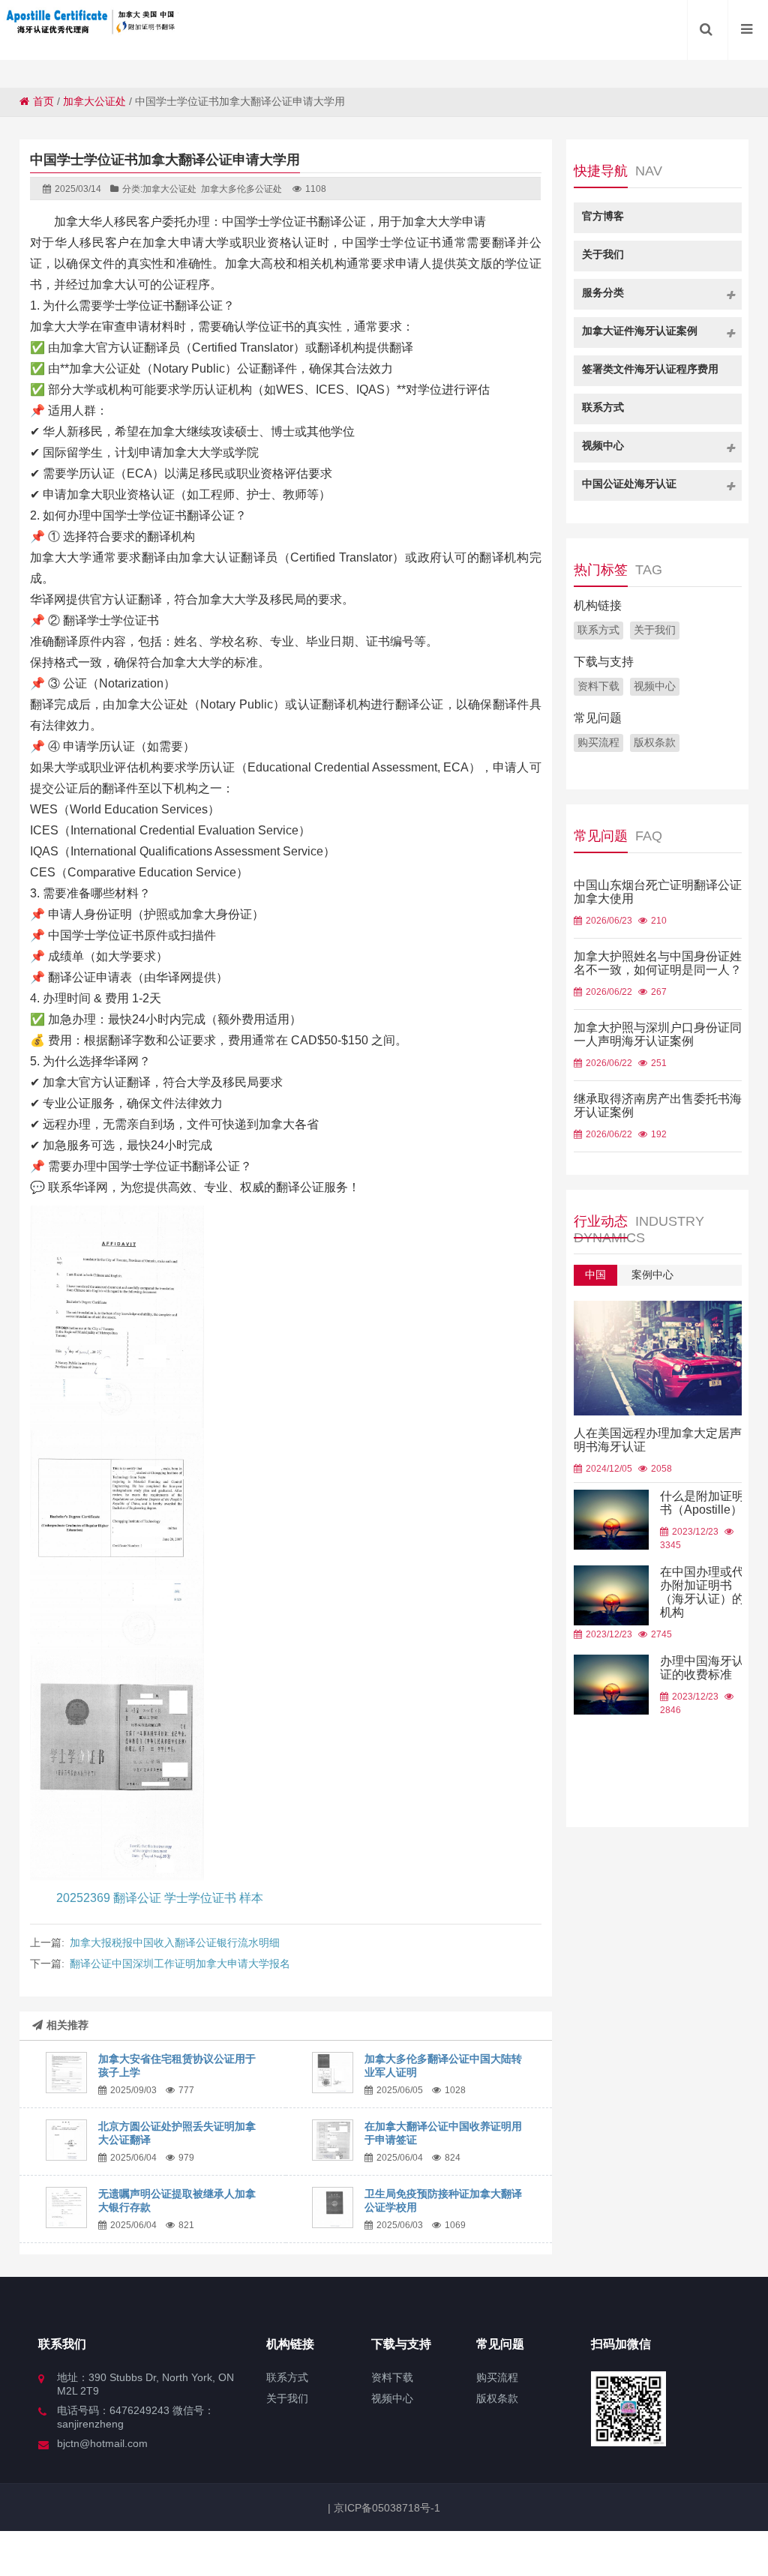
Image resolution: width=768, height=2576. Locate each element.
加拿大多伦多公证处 (241, 189)
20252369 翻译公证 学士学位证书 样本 (160, 1898)
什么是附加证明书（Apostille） (702, 1503)
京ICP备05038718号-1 (385, 2508)
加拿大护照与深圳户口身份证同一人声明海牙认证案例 (658, 1034)
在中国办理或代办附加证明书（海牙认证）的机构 (702, 1592)
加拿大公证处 (94, 101)
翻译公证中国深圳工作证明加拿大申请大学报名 (180, 1963)
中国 (595, 1275)
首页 (43, 101)
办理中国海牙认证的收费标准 (702, 1668)
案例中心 (652, 1275)
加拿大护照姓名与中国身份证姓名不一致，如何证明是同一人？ (658, 963)
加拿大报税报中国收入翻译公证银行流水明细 (175, 1942)
